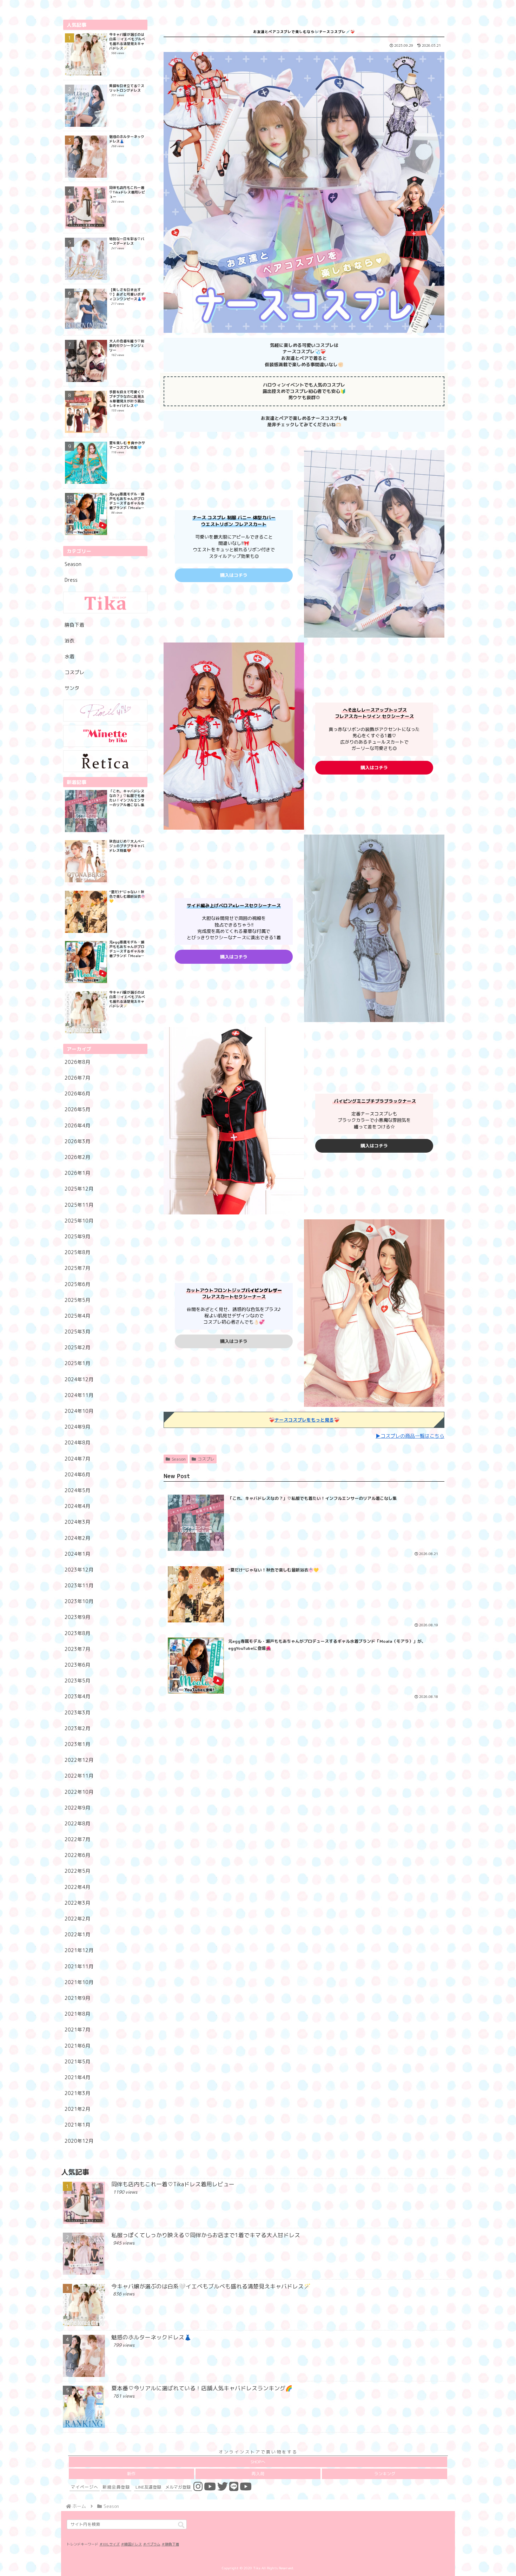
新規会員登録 (116, 2487)
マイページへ (85, 2487)
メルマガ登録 (178, 2487)
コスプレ (206, 1459)
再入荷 (258, 2474)
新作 (131, 2474)
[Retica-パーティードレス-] (105, 761)
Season (179, 1459)
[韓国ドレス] (105, 711)
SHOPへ (258, 2462)
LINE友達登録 (148, 2487)
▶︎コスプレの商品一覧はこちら (410, 1436)
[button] (181, 2525)
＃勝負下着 (170, 2544)
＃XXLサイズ (110, 2544)
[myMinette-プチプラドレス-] (105, 736)
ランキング (385, 2474)
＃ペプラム (152, 2544)
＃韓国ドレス (131, 2544)
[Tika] (105, 602)
